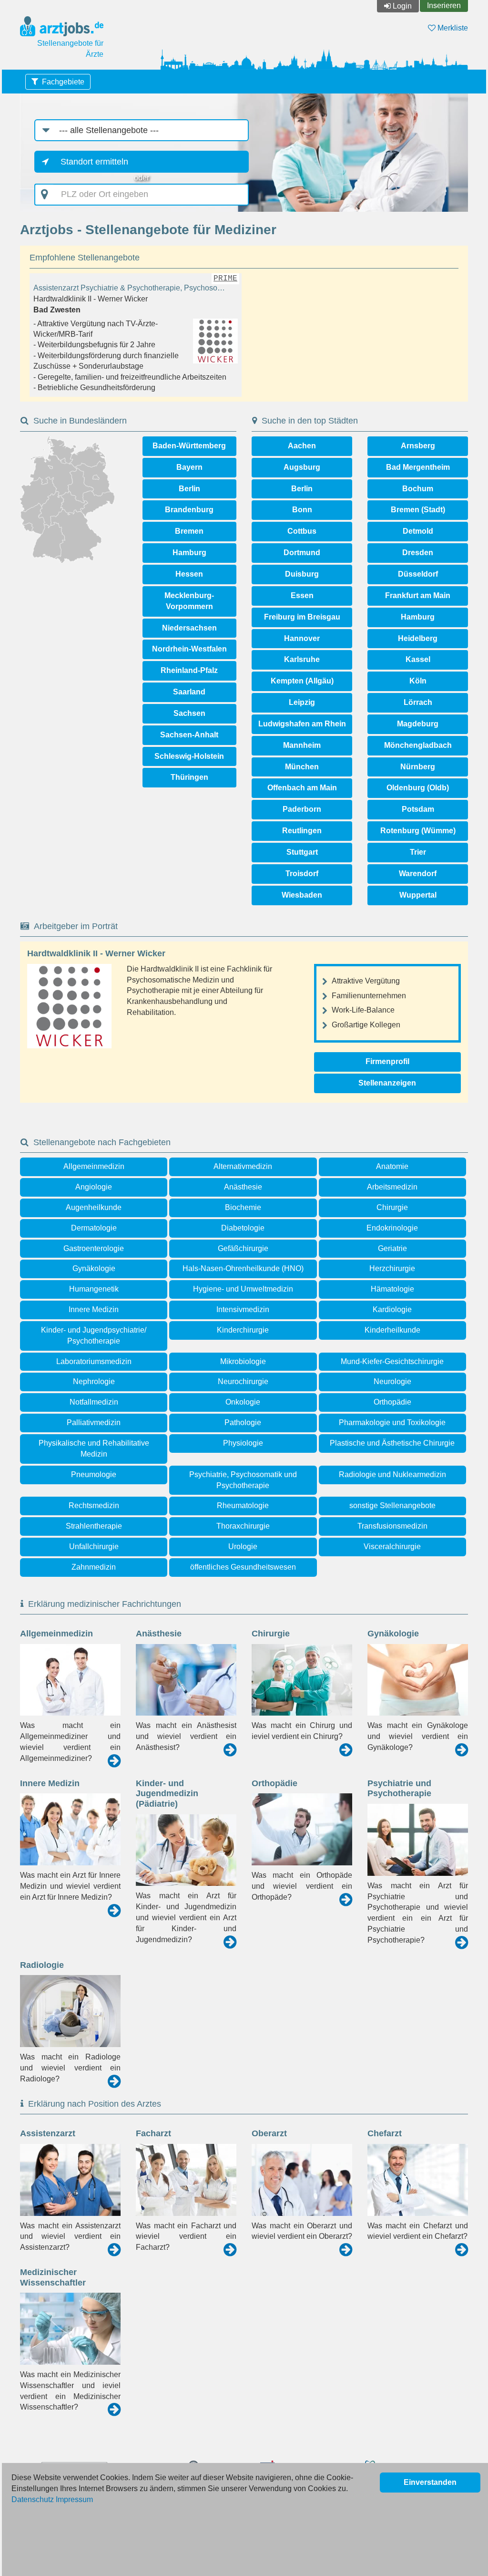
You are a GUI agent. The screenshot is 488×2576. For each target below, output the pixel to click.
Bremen (189, 531)
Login (402, 6)
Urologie (243, 1547)
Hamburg (189, 553)
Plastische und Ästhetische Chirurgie (392, 1443)
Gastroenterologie (94, 1248)
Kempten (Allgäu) (302, 681)
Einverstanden (430, 2482)
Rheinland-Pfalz (189, 670)
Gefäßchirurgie (243, 1248)
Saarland (189, 692)
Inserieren (444, 5)
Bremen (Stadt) (418, 510)
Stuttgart (302, 852)
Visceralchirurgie (392, 1547)
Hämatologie (392, 1289)
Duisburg (302, 574)
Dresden (418, 553)
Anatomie (392, 1166)
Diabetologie (243, 1228)
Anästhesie (243, 1187)
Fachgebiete (63, 82)
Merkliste (452, 28)
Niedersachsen (189, 628)
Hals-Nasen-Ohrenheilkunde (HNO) (243, 1268)
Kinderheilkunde (392, 1330)
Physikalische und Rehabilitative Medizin (94, 1448)
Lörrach (418, 702)
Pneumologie (94, 1474)
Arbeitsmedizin (392, 1187)
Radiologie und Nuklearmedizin (392, 1474)
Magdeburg (418, 724)
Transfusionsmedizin (392, 1526)
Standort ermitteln (94, 162)
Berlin (189, 489)
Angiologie (94, 1187)
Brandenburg (189, 510)
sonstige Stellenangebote (392, 1505)
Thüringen (189, 777)
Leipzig (302, 702)
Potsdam (418, 809)
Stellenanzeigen (387, 1083)
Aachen (302, 446)
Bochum (418, 489)
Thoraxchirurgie (243, 1526)
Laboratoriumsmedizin (94, 1361)
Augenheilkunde (94, 1207)
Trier (418, 852)
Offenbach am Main (302, 788)
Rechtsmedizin (94, 1505)
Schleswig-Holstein (189, 756)
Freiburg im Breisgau (302, 617)
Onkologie (243, 1402)
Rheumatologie (243, 1505)
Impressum (74, 2499)
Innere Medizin (94, 1309)
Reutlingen (302, 831)
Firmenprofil (387, 1061)
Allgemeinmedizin (94, 1166)
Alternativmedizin (243, 1166)
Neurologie (392, 1381)
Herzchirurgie (392, 1268)
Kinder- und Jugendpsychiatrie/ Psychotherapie (94, 1335)
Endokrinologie (392, 1228)
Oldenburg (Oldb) (418, 788)
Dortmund (302, 553)
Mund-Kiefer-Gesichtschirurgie (392, 1361)
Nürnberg (418, 767)
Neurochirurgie (243, 1381)
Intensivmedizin (243, 1309)
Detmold (418, 531)
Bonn (302, 510)
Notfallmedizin (94, 1402)
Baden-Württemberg (189, 446)
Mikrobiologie (243, 1361)
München (302, 767)
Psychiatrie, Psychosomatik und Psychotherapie (243, 1480)
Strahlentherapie (94, 1526)
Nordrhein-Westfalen (189, 649)
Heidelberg (418, 638)
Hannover (302, 638)
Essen (302, 595)
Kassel (418, 659)
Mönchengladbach (418, 745)
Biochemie (243, 1207)
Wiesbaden (302, 895)
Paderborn (302, 809)
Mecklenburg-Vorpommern (189, 601)
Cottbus (302, 531)
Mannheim (302, 745)
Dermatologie (94, 1228)
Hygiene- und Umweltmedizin (243, 1289)
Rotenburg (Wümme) (418, 831)
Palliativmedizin (94, 1422)
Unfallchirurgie (94, 1547)
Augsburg (302, 467)
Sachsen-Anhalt (189, 735)
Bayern (189, 467)
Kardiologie (392, 1309)
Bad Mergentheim (418, 467)
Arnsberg (418, 446)
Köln (418, 681)
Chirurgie (392, 1207)
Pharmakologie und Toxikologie (392, 1422)
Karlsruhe (302, 659)
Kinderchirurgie (243, 1330)
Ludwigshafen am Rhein (302, 724)
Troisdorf (302, 874)
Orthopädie (392, 1402)
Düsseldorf (418, 574)
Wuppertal (418, 895)
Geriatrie (392, 1248)
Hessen (189, 574)
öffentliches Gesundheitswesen (243, 1567)
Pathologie (243, 1422)
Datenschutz (33, 2499)
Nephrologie (94, 1381)
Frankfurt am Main (418, 595)
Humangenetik (94, 1289)
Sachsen (189, 713)
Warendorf (418, 874)
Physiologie (243, 1443)
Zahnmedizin (94, 1567)
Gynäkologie (94, 1268)
